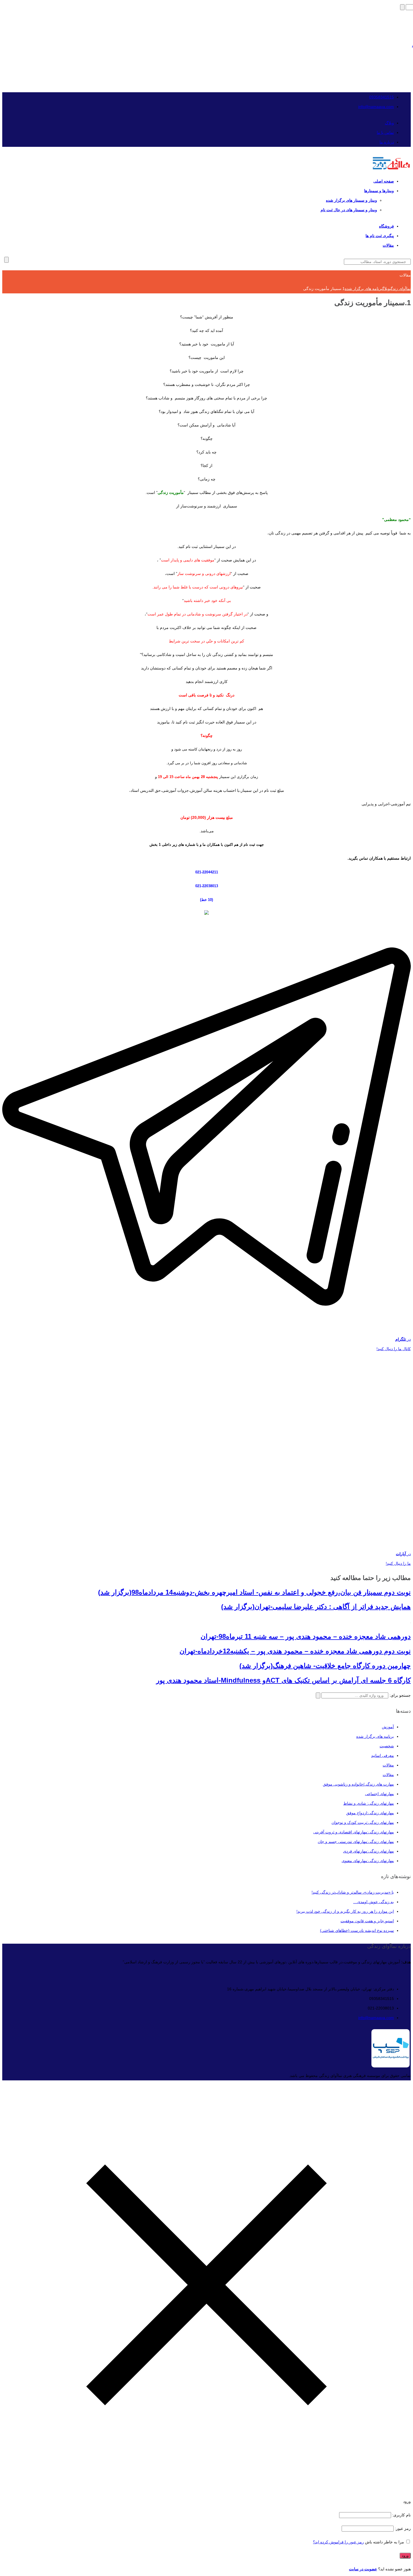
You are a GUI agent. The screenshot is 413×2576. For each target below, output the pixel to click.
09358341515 (382, 97)
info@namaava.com (376, 107)
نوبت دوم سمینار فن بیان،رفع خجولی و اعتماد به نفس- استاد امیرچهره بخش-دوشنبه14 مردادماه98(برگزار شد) (254, 1592)
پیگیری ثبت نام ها (380, 236)
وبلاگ (389, 123)
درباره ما (387, 142)
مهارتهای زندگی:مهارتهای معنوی (368, 1861)
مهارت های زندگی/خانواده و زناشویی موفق (358, 1784)
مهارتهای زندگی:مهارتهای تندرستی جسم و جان (356, 1842)
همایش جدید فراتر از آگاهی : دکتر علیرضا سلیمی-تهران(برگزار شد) (316, 1607)
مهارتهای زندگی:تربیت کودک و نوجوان (363, 1822)
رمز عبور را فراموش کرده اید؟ (338, 2542)
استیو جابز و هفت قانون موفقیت (367, 1921)
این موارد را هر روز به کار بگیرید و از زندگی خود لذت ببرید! (345, 1911)
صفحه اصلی (384, 181)
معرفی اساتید (383, 1755)
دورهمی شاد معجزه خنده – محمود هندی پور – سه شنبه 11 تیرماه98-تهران (306, 1636)
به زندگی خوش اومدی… (374, 1902)
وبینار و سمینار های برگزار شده (351, 200)
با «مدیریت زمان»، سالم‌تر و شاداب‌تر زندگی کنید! (353, 1892)
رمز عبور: (402, 2528)
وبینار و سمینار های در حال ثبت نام (349, 210)
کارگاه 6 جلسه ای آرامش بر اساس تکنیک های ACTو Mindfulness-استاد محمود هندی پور (283, 1680)
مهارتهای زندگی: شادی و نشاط (369, 1803)
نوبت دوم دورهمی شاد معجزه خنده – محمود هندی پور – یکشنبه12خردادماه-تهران (295, 1651)
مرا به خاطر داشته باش (384, 2542)
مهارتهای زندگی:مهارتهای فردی (368, 1851)
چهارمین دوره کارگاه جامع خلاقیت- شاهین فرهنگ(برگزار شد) (325, 1666)
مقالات (388, 245)
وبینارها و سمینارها (379, 191)
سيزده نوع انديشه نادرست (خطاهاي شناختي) (357, 1930)
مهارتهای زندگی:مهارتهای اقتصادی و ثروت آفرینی (354, 1832)
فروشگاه (386, 226)
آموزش (388, 1727)
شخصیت (387, 1746)
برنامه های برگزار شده (375, 1736)
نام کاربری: (401, 2515)
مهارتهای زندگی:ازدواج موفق (370, 1813)
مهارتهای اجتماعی (379, 1794)
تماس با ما (385, 132)
